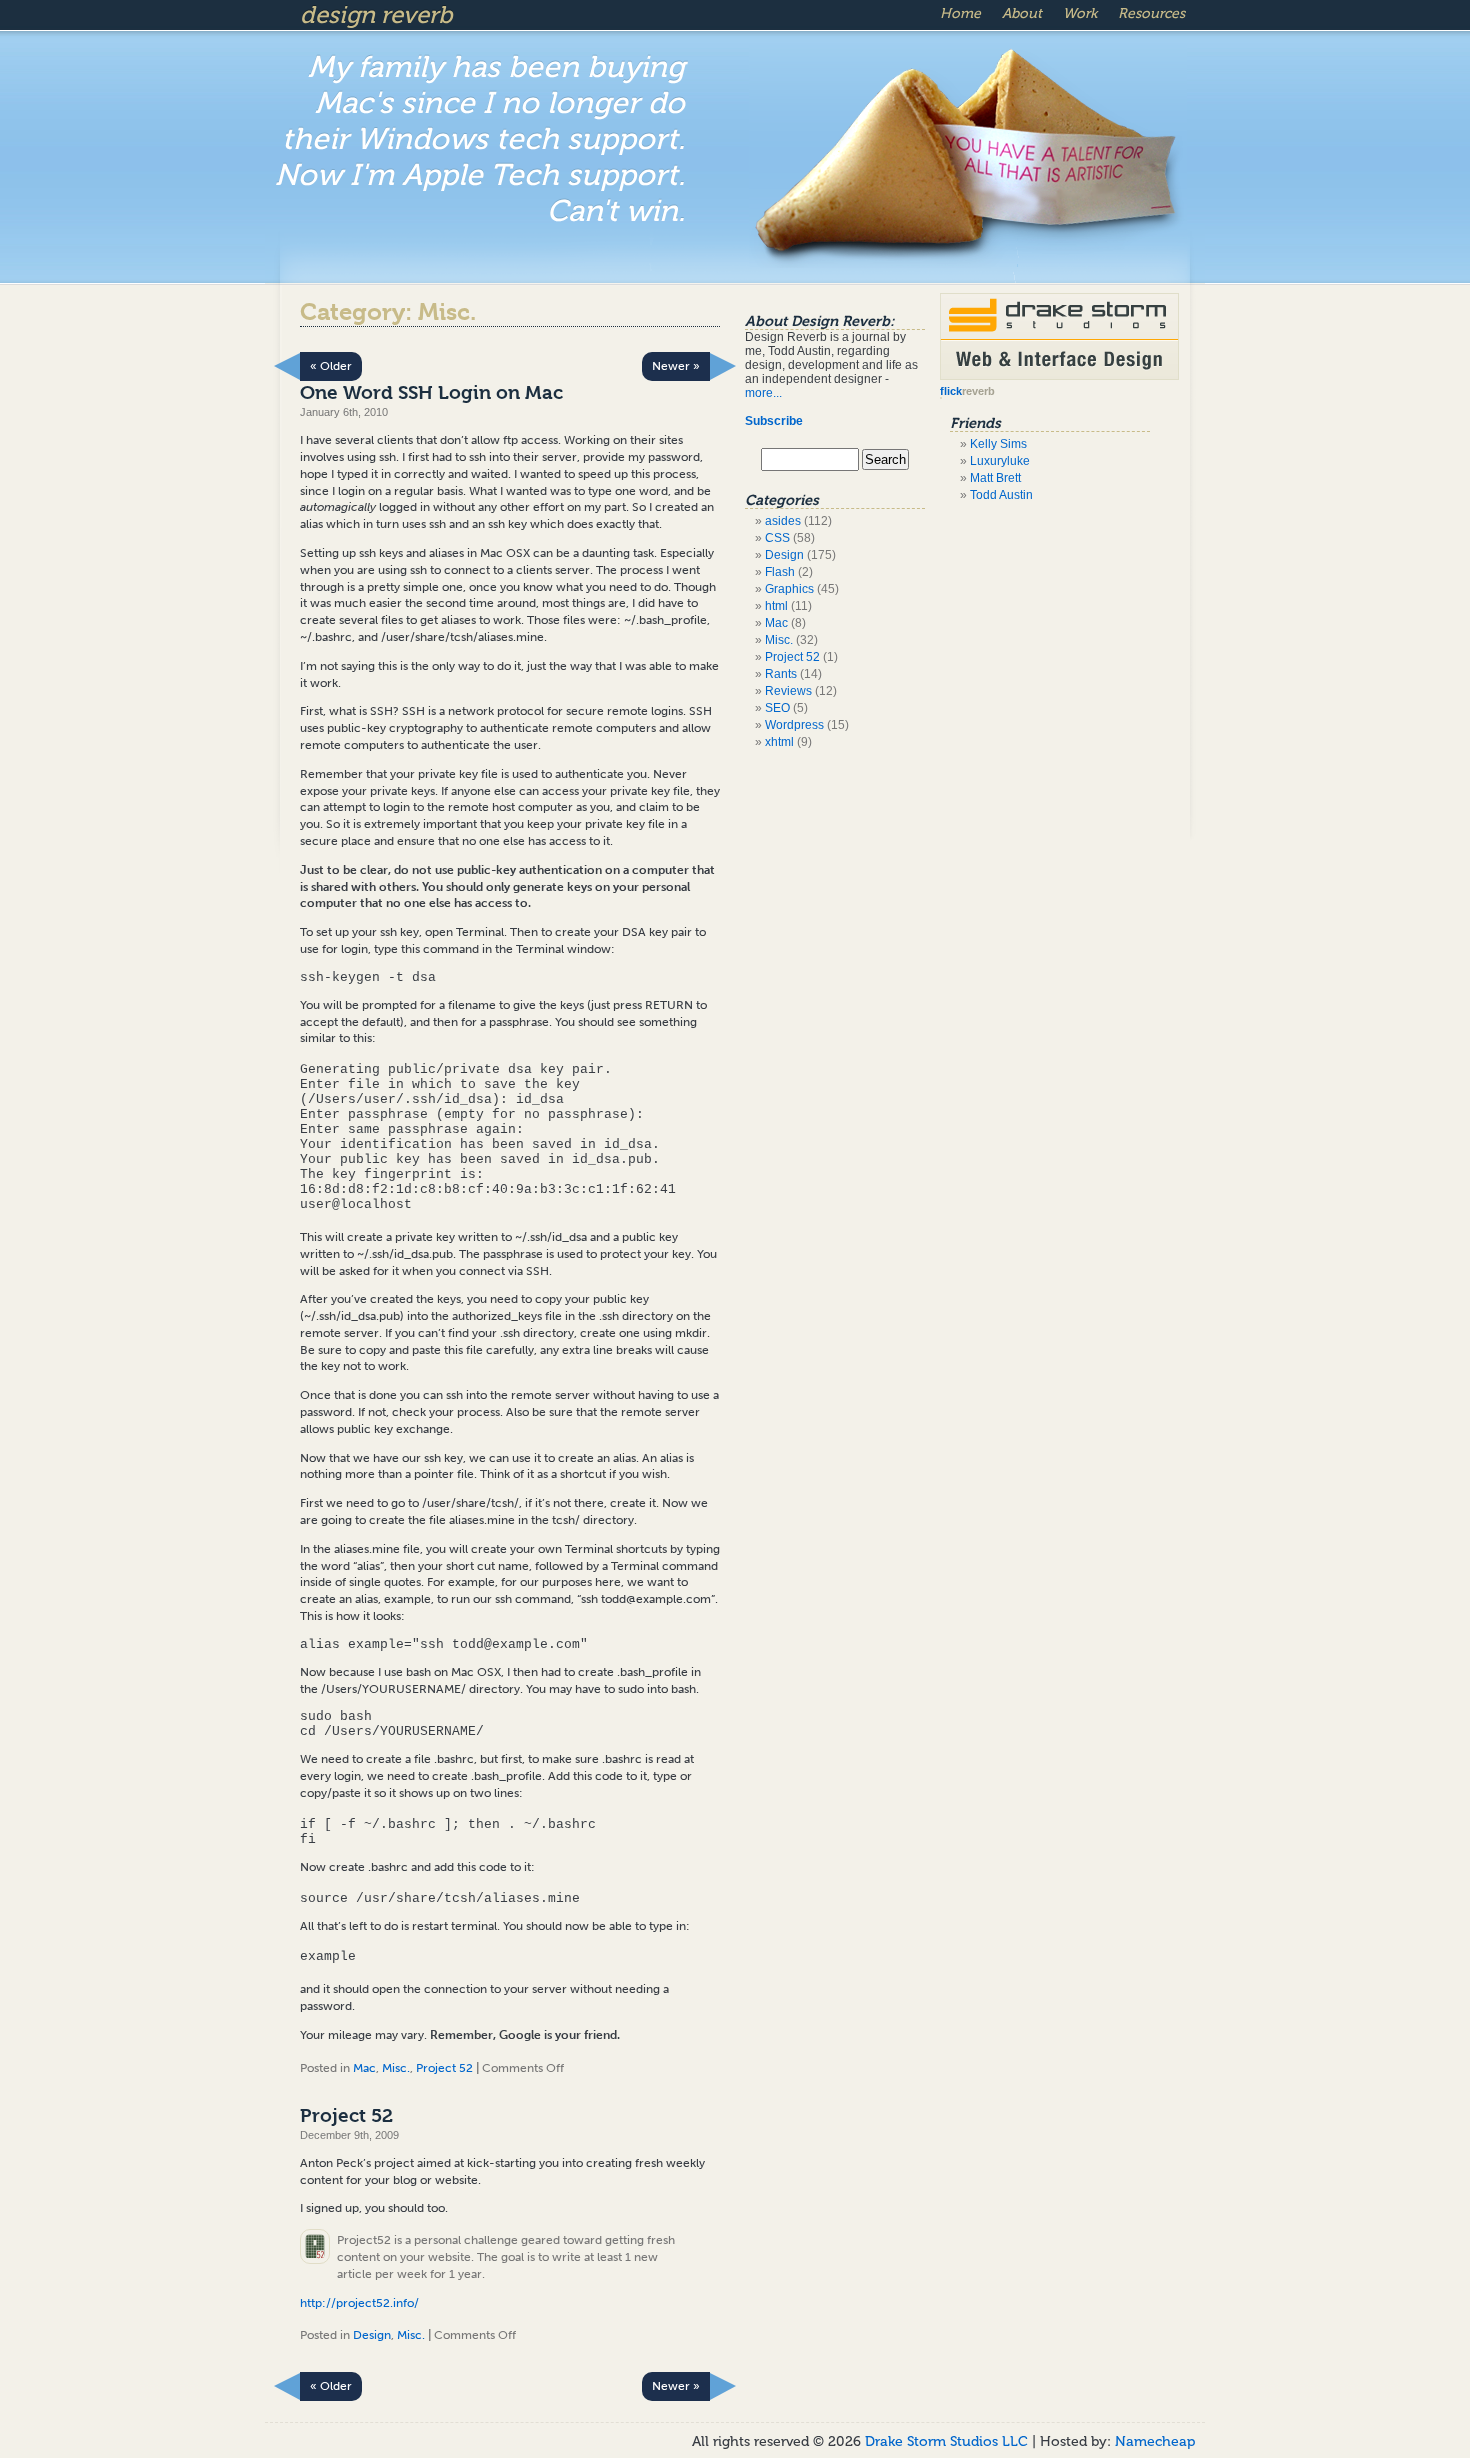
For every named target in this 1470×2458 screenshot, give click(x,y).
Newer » (676, 366)
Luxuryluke (1000, 461)
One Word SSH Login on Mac (431, 393)
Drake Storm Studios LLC (948, 2441)
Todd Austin (1001, 495)
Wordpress (794, 725)
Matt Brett (995, 478)
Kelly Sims (998, 444)
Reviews (788, 691)
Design (372, 2335)
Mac (364, 2068)
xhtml (779, 742)
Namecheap (1155, 2441)
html (776, 606)
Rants (781, 674)
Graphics (789, 589)
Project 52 (444, 2068)
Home (960, 13)
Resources (1151, 13)
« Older (331, 366)
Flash (780, 572)
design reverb (376, 14)
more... (763, 393)
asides (783, 521)
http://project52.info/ (359, 2303)
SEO (777, 708)
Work (1080, 13)
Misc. (396, 2068)
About (1022, 13)
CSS (777, 538)
